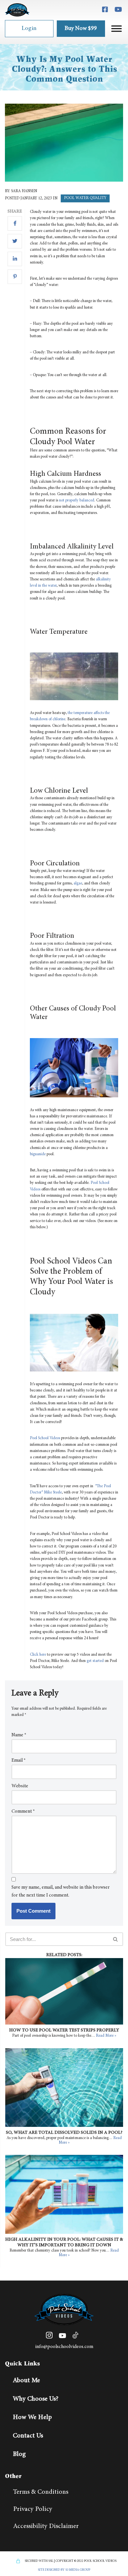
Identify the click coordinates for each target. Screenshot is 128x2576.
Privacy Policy (33, 2509)
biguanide (38, 1154)
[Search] (116, 1939)
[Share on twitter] (15, 241)
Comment (23, 1811)
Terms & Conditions (41, 2492)
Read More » (106, 2036)
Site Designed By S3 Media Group (64, 2570)
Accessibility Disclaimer (46, 2526)
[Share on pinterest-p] (15, 277)
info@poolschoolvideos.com (64, 2347)
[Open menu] (117, 29)
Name (19, 1735)
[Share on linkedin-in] (15, 259)
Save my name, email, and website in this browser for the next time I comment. (61, 1891)
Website (20, 1786)
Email (19, 1760)
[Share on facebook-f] (15, 223)
